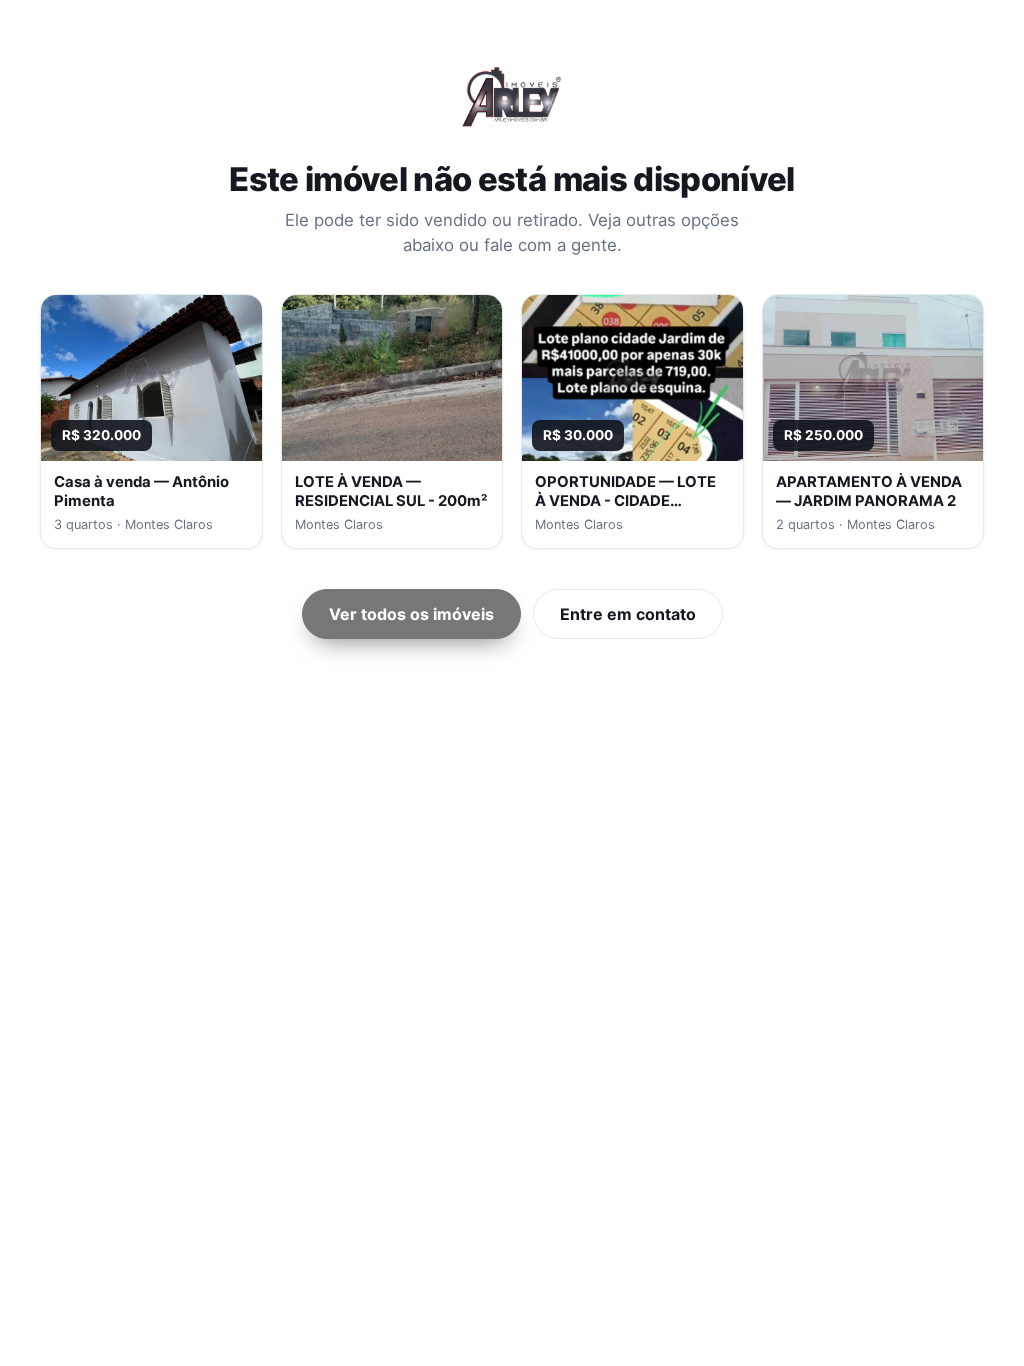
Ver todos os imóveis (411, 614)
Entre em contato (628, 614)
